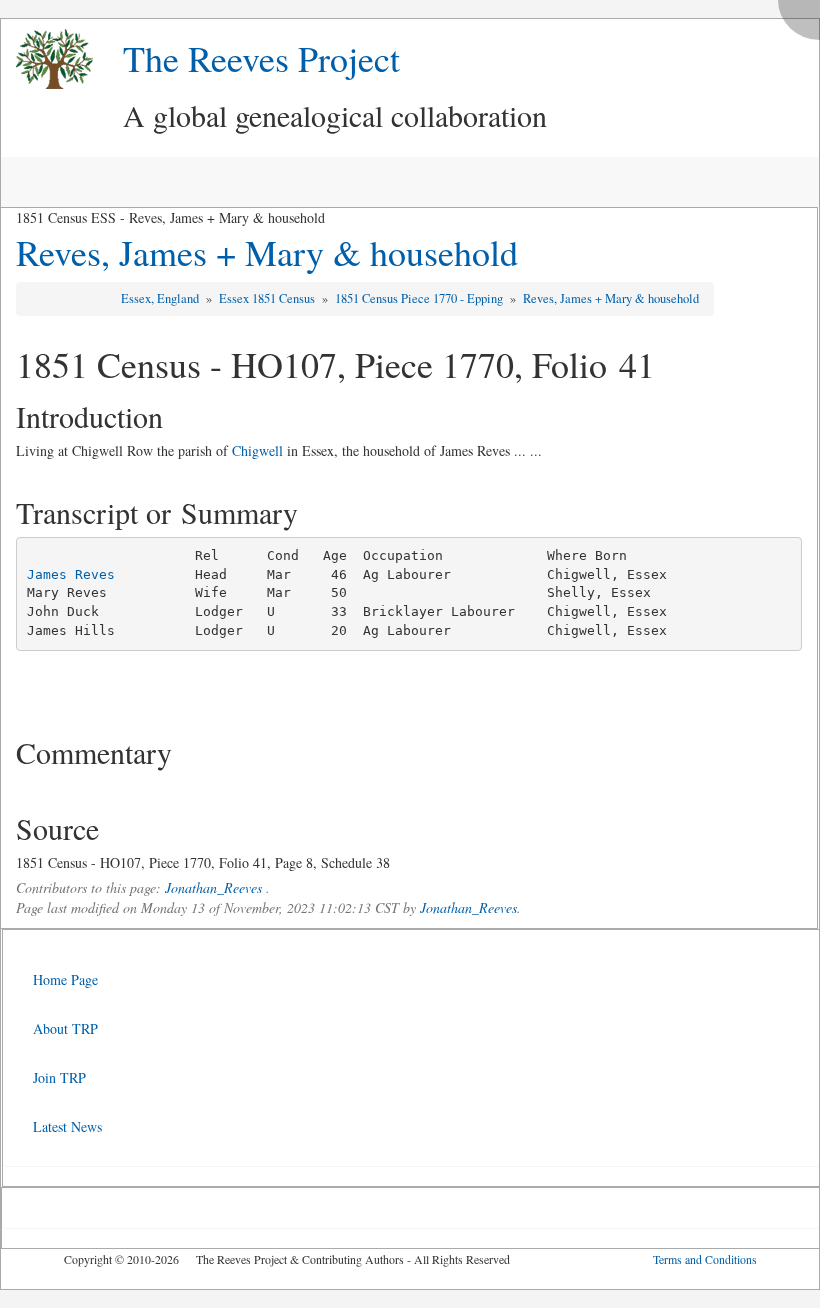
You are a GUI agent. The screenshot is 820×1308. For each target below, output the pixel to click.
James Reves (71, 574)
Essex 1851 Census (268, 298)
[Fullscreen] (804, 14)
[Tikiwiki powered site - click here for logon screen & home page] (47, 59)
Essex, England (161, 298)
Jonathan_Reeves (213, 887)
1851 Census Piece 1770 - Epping (420, 298)
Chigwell (257, 450)
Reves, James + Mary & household (267, 252)
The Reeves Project (261, 58)
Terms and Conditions (705, 1259)
